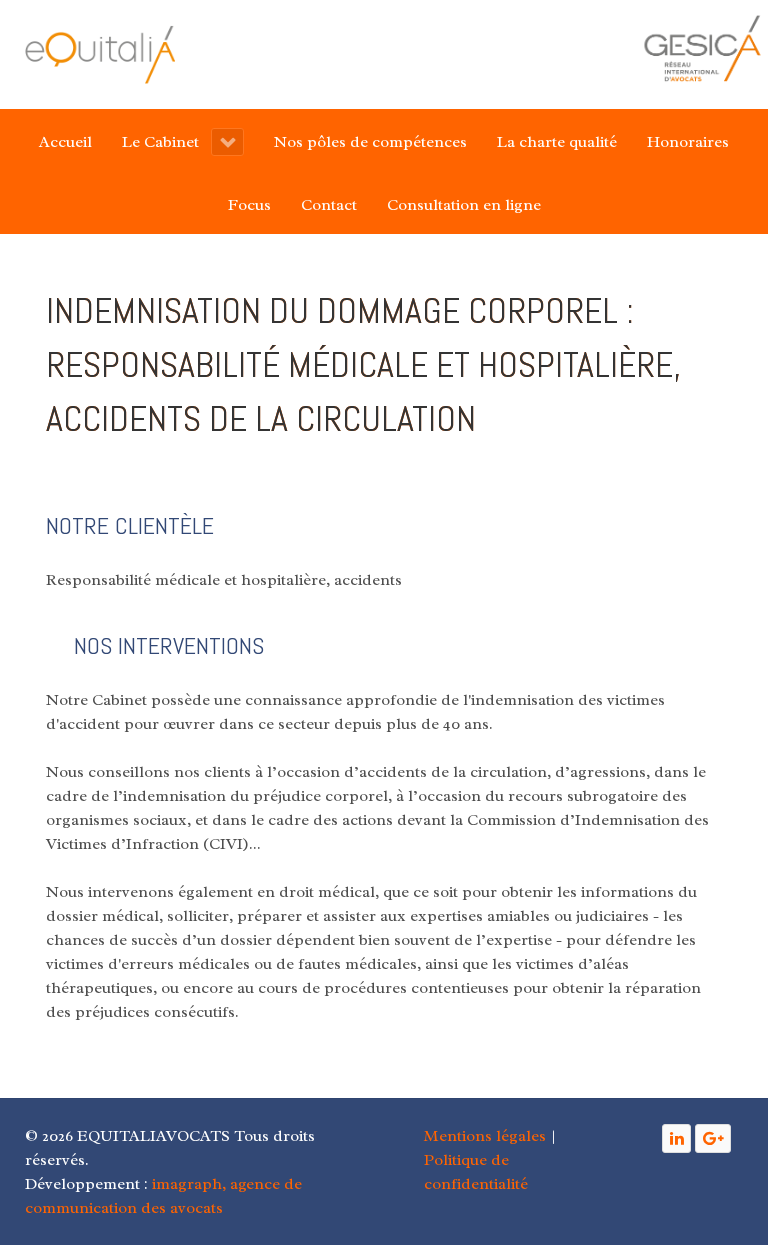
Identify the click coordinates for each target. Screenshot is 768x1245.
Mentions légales (485, 1136)
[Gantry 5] (100, 54)
